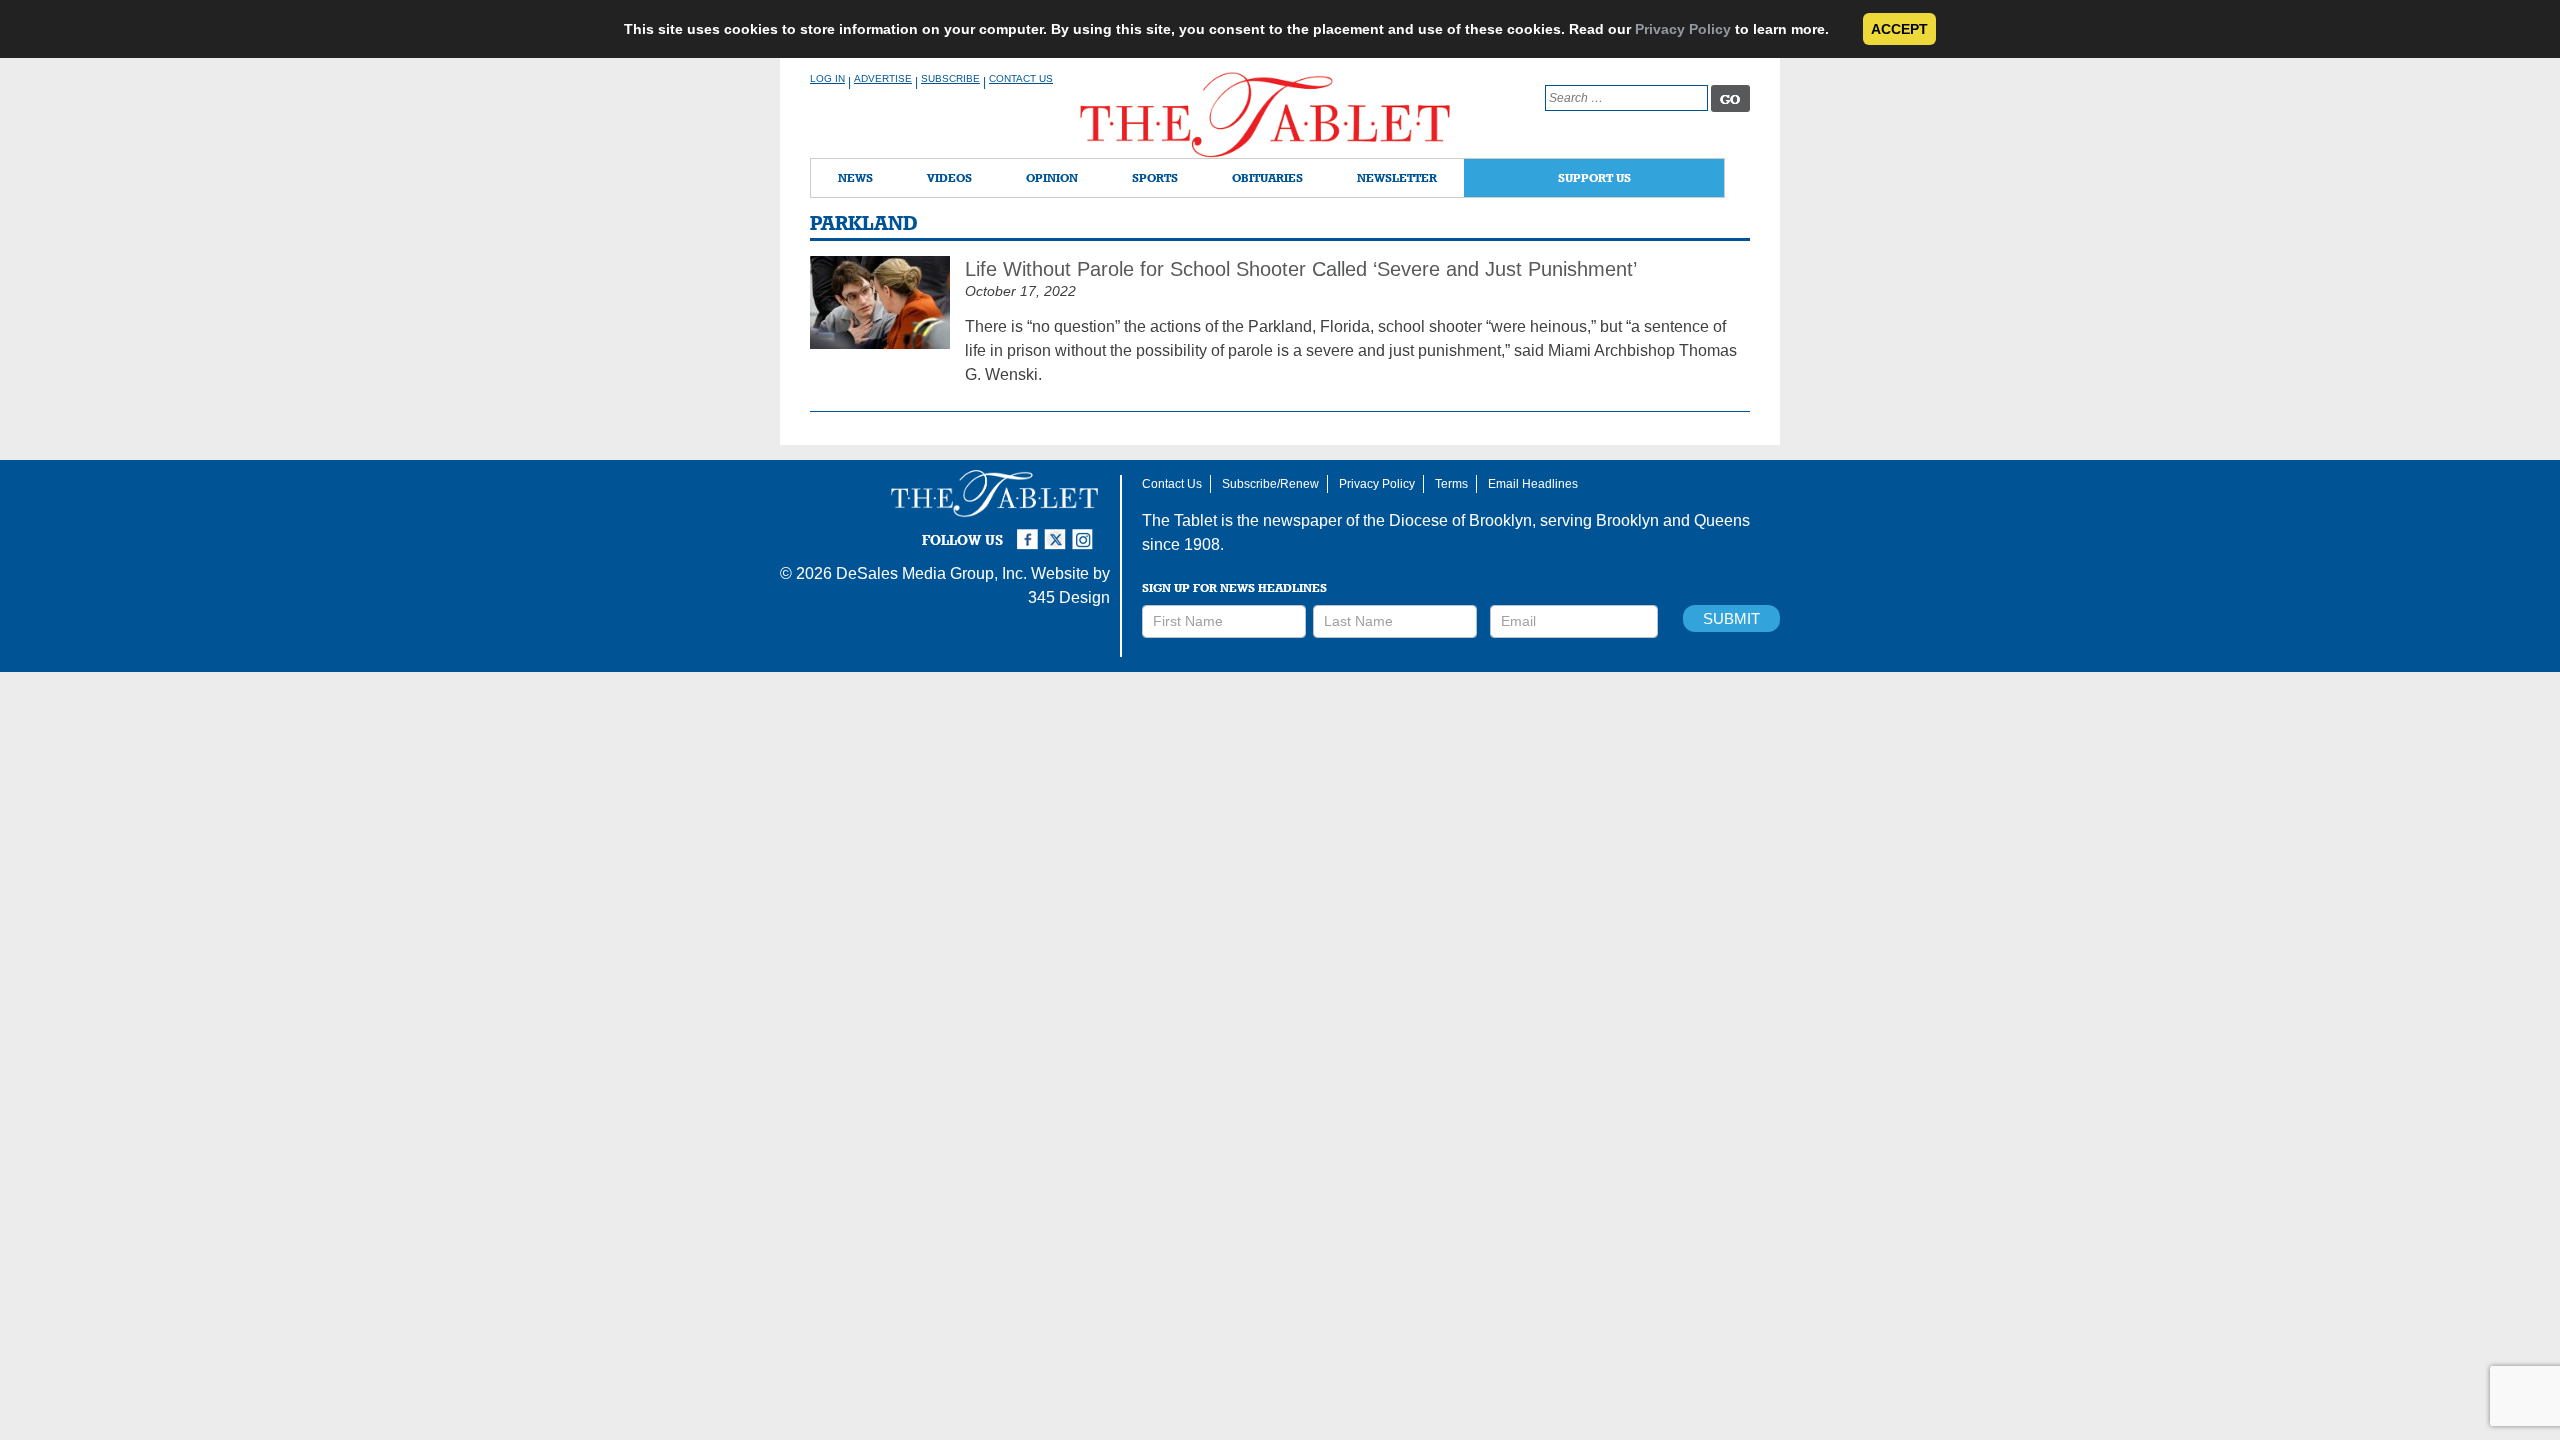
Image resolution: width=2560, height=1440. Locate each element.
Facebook (1030, 531)
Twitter (1058, 531)
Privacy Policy (1683, 29)
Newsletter (1397, 177)
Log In (827, 78)
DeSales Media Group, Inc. (931, 573)
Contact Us (1021, 78)
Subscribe (950, 78)
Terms (1451, 484)
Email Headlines (1533, 484)
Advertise (883, 78)
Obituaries (1267, 177)
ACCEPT (1899, 29)
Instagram (1086, 531)
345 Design (1069, 597)
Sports (1155, 177)
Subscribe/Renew (1270, 484)
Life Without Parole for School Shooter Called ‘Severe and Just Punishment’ (1301, 269)
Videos (949, 177)
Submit (1731, 618)
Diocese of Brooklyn (1460, 520)
